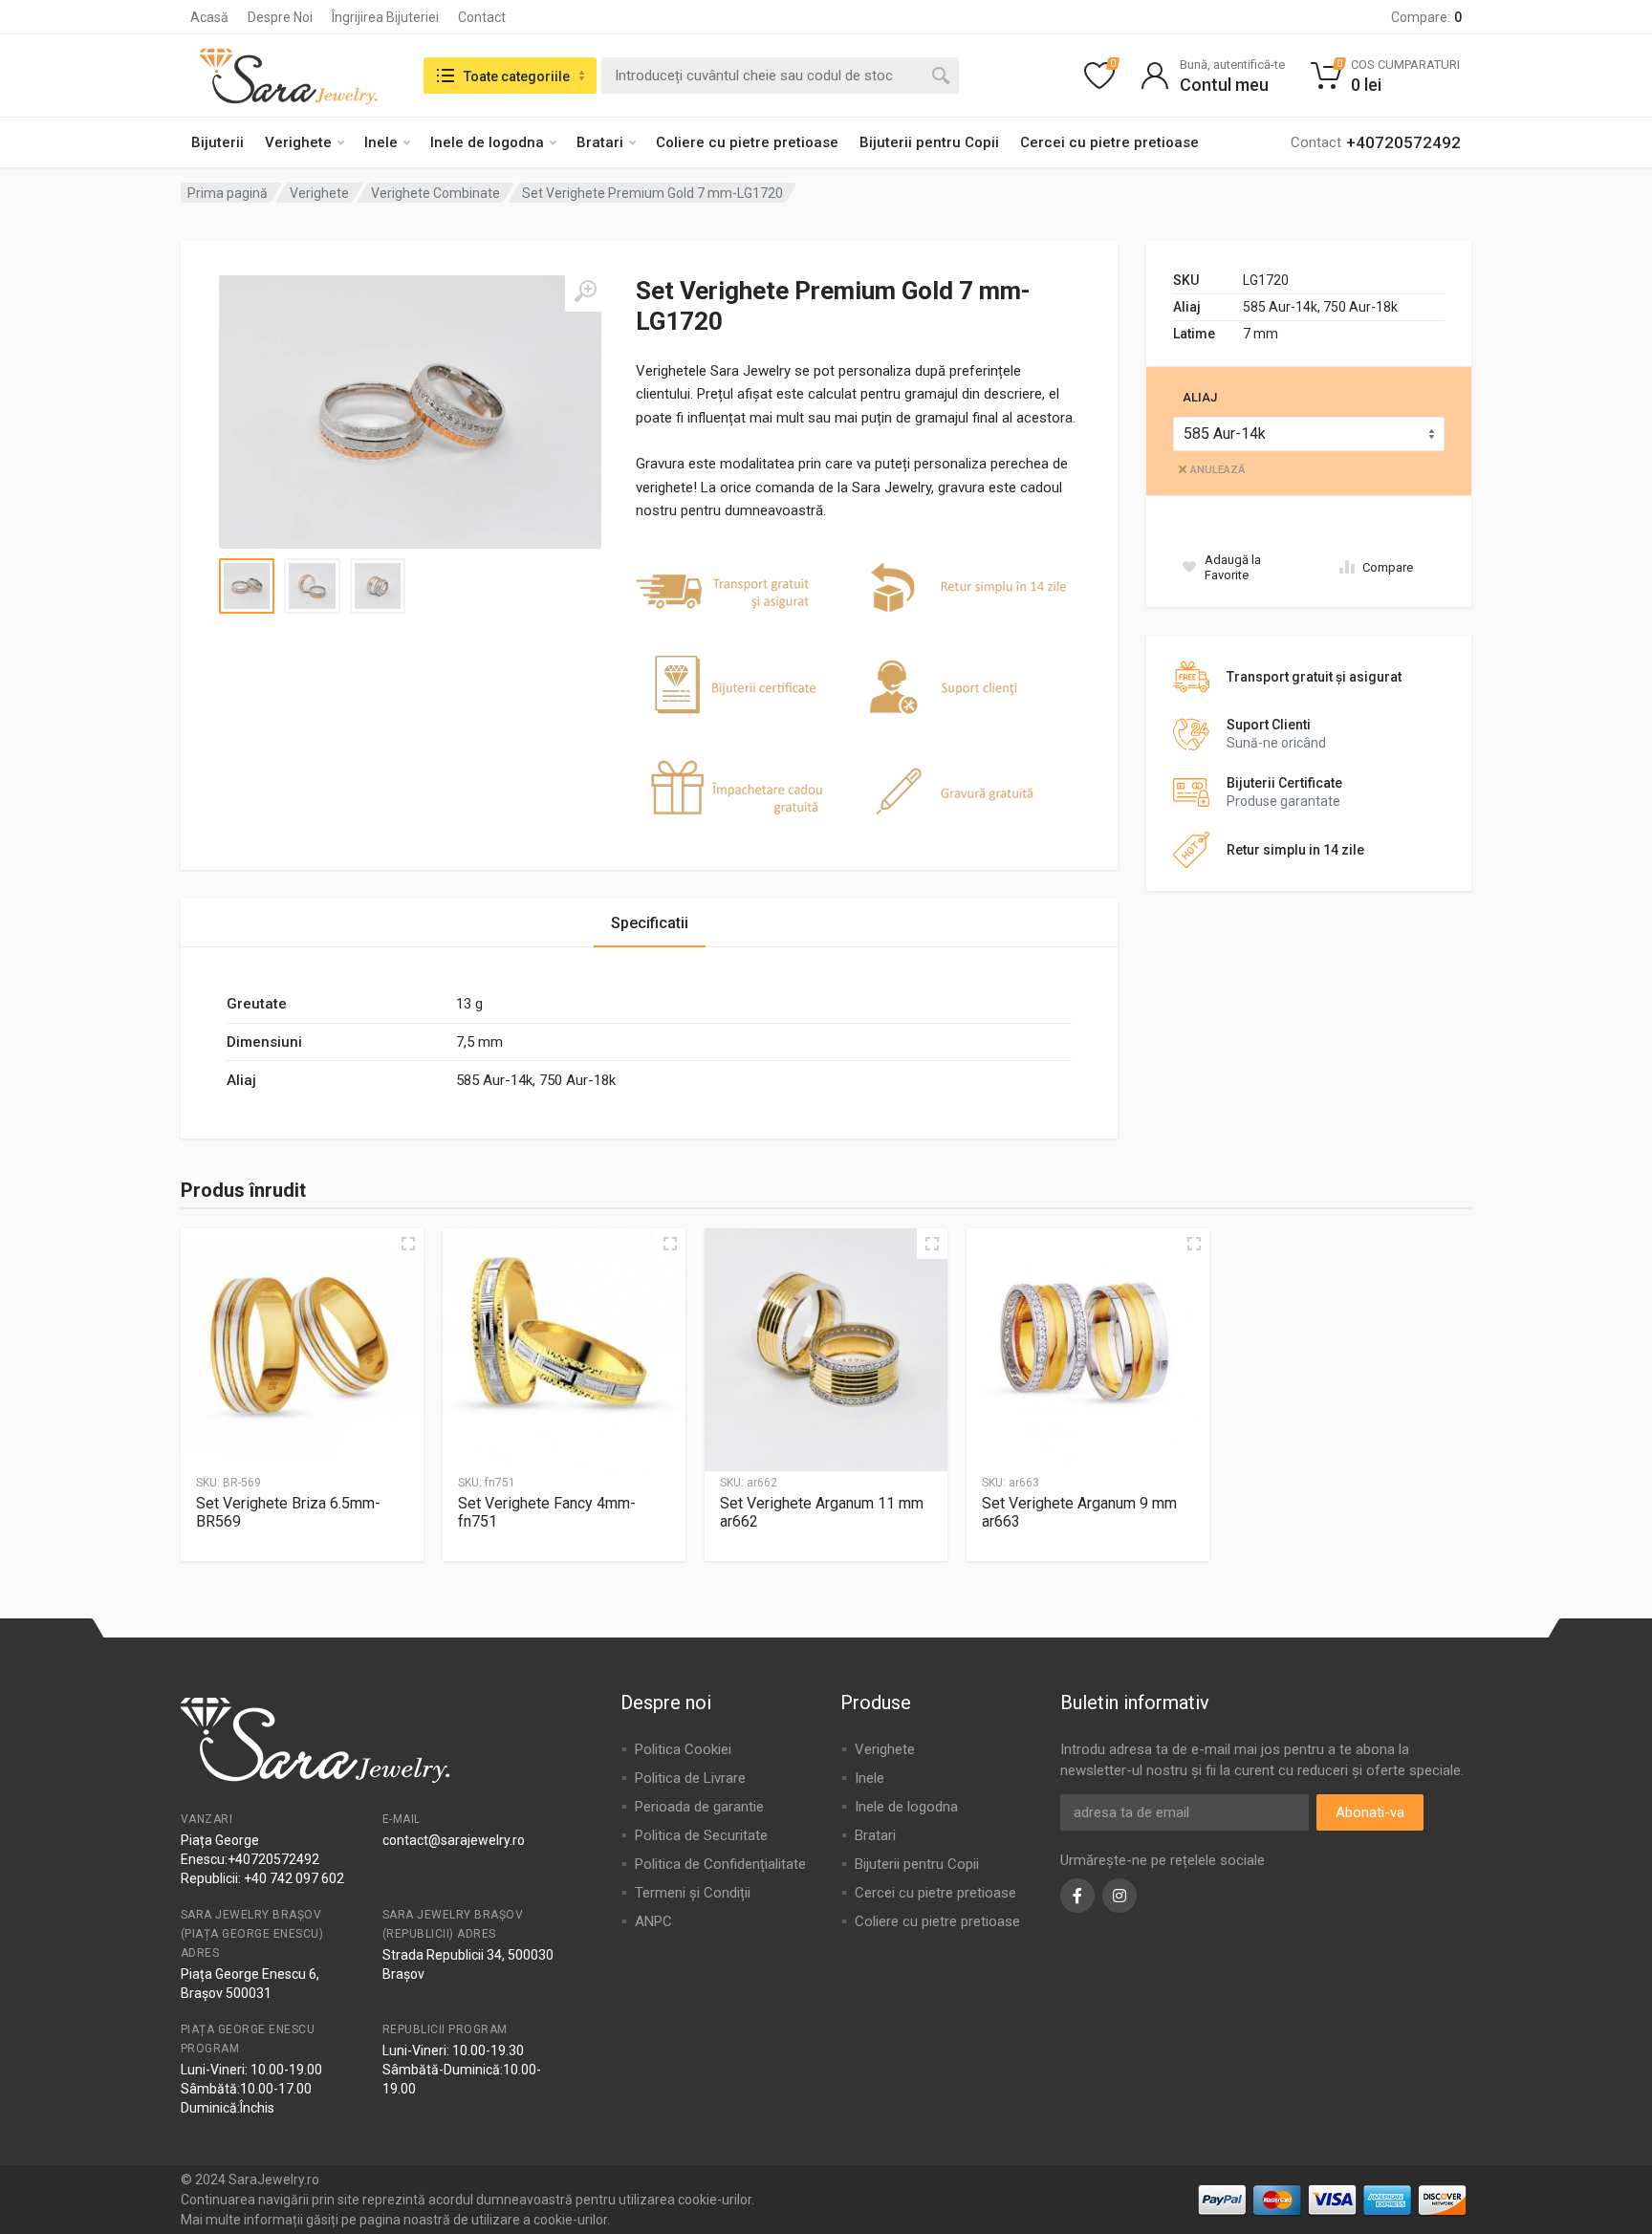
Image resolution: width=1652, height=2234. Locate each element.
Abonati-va (1370, 1812)
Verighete (298, 142)
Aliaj (1200, 397)
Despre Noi (280, 17)
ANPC (653, 1921)
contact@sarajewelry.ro (454, 1840)
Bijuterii (217, 142)
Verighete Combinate (435, 193)
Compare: (1426, 17)
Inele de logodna (487, 142)
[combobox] (780, 76)
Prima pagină (228, 193)
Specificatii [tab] (650, 923)
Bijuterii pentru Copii (929, 142)
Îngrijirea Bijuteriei (385, 17)
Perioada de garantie (699, 1807)
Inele (381, 142)
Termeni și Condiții (693, 1893)
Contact (482, 17)
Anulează (1217, 470)
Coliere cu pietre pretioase (747, 142)
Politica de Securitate (701, 1835)
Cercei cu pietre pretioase (1109, 142)
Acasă (209, 17)
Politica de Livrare (690, 1778)
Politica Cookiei (683, 1749)
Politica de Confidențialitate (720, 1864)
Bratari (600, 142)
